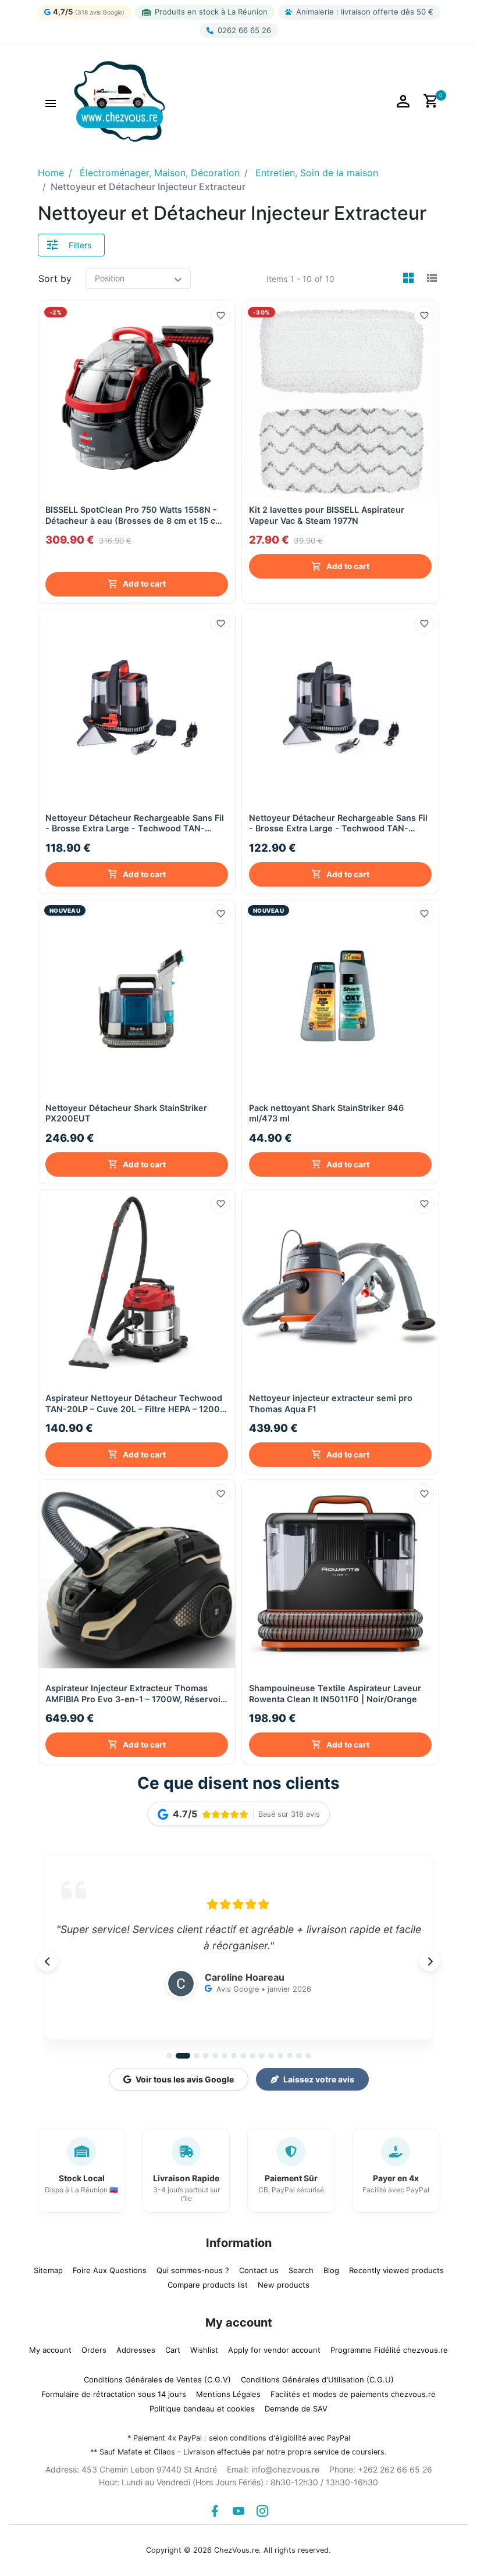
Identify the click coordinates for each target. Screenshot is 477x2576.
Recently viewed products (396, 2267)
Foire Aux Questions (110, 2267)
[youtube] (238, 2508)
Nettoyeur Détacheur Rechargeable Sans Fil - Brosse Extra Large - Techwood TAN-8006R (338, 821)
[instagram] (262, 2508)
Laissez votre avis (319, 2077)
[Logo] (120, 101)
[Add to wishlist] (220, 316)
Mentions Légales (228, 2391)
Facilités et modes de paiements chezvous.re (353, 2391)
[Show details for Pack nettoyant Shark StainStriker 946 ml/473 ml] (340, 995)
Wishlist (204, 2347)
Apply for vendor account (274, 2347)
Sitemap (48, 2267)
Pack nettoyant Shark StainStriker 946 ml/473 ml (326, 1110)
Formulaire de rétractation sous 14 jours (114, 2391)
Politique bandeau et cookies (202, 2406)
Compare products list (208, 2282)
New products (284, 2282)
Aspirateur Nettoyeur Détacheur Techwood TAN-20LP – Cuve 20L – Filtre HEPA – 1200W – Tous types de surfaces (137, 1401)
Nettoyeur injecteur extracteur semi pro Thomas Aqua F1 (331, 1400)
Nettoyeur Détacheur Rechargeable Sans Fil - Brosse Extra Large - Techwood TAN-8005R (135, 821)
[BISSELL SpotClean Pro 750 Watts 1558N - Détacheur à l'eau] (137, 399)
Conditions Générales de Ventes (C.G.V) (157, 2377)
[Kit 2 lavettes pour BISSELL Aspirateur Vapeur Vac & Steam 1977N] (340, 399)
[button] (51, 102)
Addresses (136, 2347)
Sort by (55, 278)
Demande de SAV (296, 2406)
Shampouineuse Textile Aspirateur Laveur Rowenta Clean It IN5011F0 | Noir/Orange (335, 1691)
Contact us (259, 2267)
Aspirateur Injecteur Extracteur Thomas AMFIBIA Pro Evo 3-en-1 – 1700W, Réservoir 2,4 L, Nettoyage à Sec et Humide (135, 1691)
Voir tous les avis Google (185, 2077)
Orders (94, 2347)
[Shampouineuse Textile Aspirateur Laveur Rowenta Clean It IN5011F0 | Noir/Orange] (340, 1575)
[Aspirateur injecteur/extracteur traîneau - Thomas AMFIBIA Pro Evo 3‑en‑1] (137, 1575)
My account (50, 2347)
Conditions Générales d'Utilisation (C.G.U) (317, 2377)
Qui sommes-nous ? (193, 2267)
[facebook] (215, 2508)
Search (301, 2267)
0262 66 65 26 (244, 30)
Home (51, 173)
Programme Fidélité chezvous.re (389, 2347)
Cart (173, 2347)
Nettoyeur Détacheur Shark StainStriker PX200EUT (126, 1110)
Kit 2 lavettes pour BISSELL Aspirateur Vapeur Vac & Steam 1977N (327, 515)
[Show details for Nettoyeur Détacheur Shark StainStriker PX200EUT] (137, 995)
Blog (331, 2267)
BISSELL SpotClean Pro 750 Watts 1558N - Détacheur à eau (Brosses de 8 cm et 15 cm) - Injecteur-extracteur (136, 530)
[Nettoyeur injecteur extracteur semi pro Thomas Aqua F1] (340, 1285)
